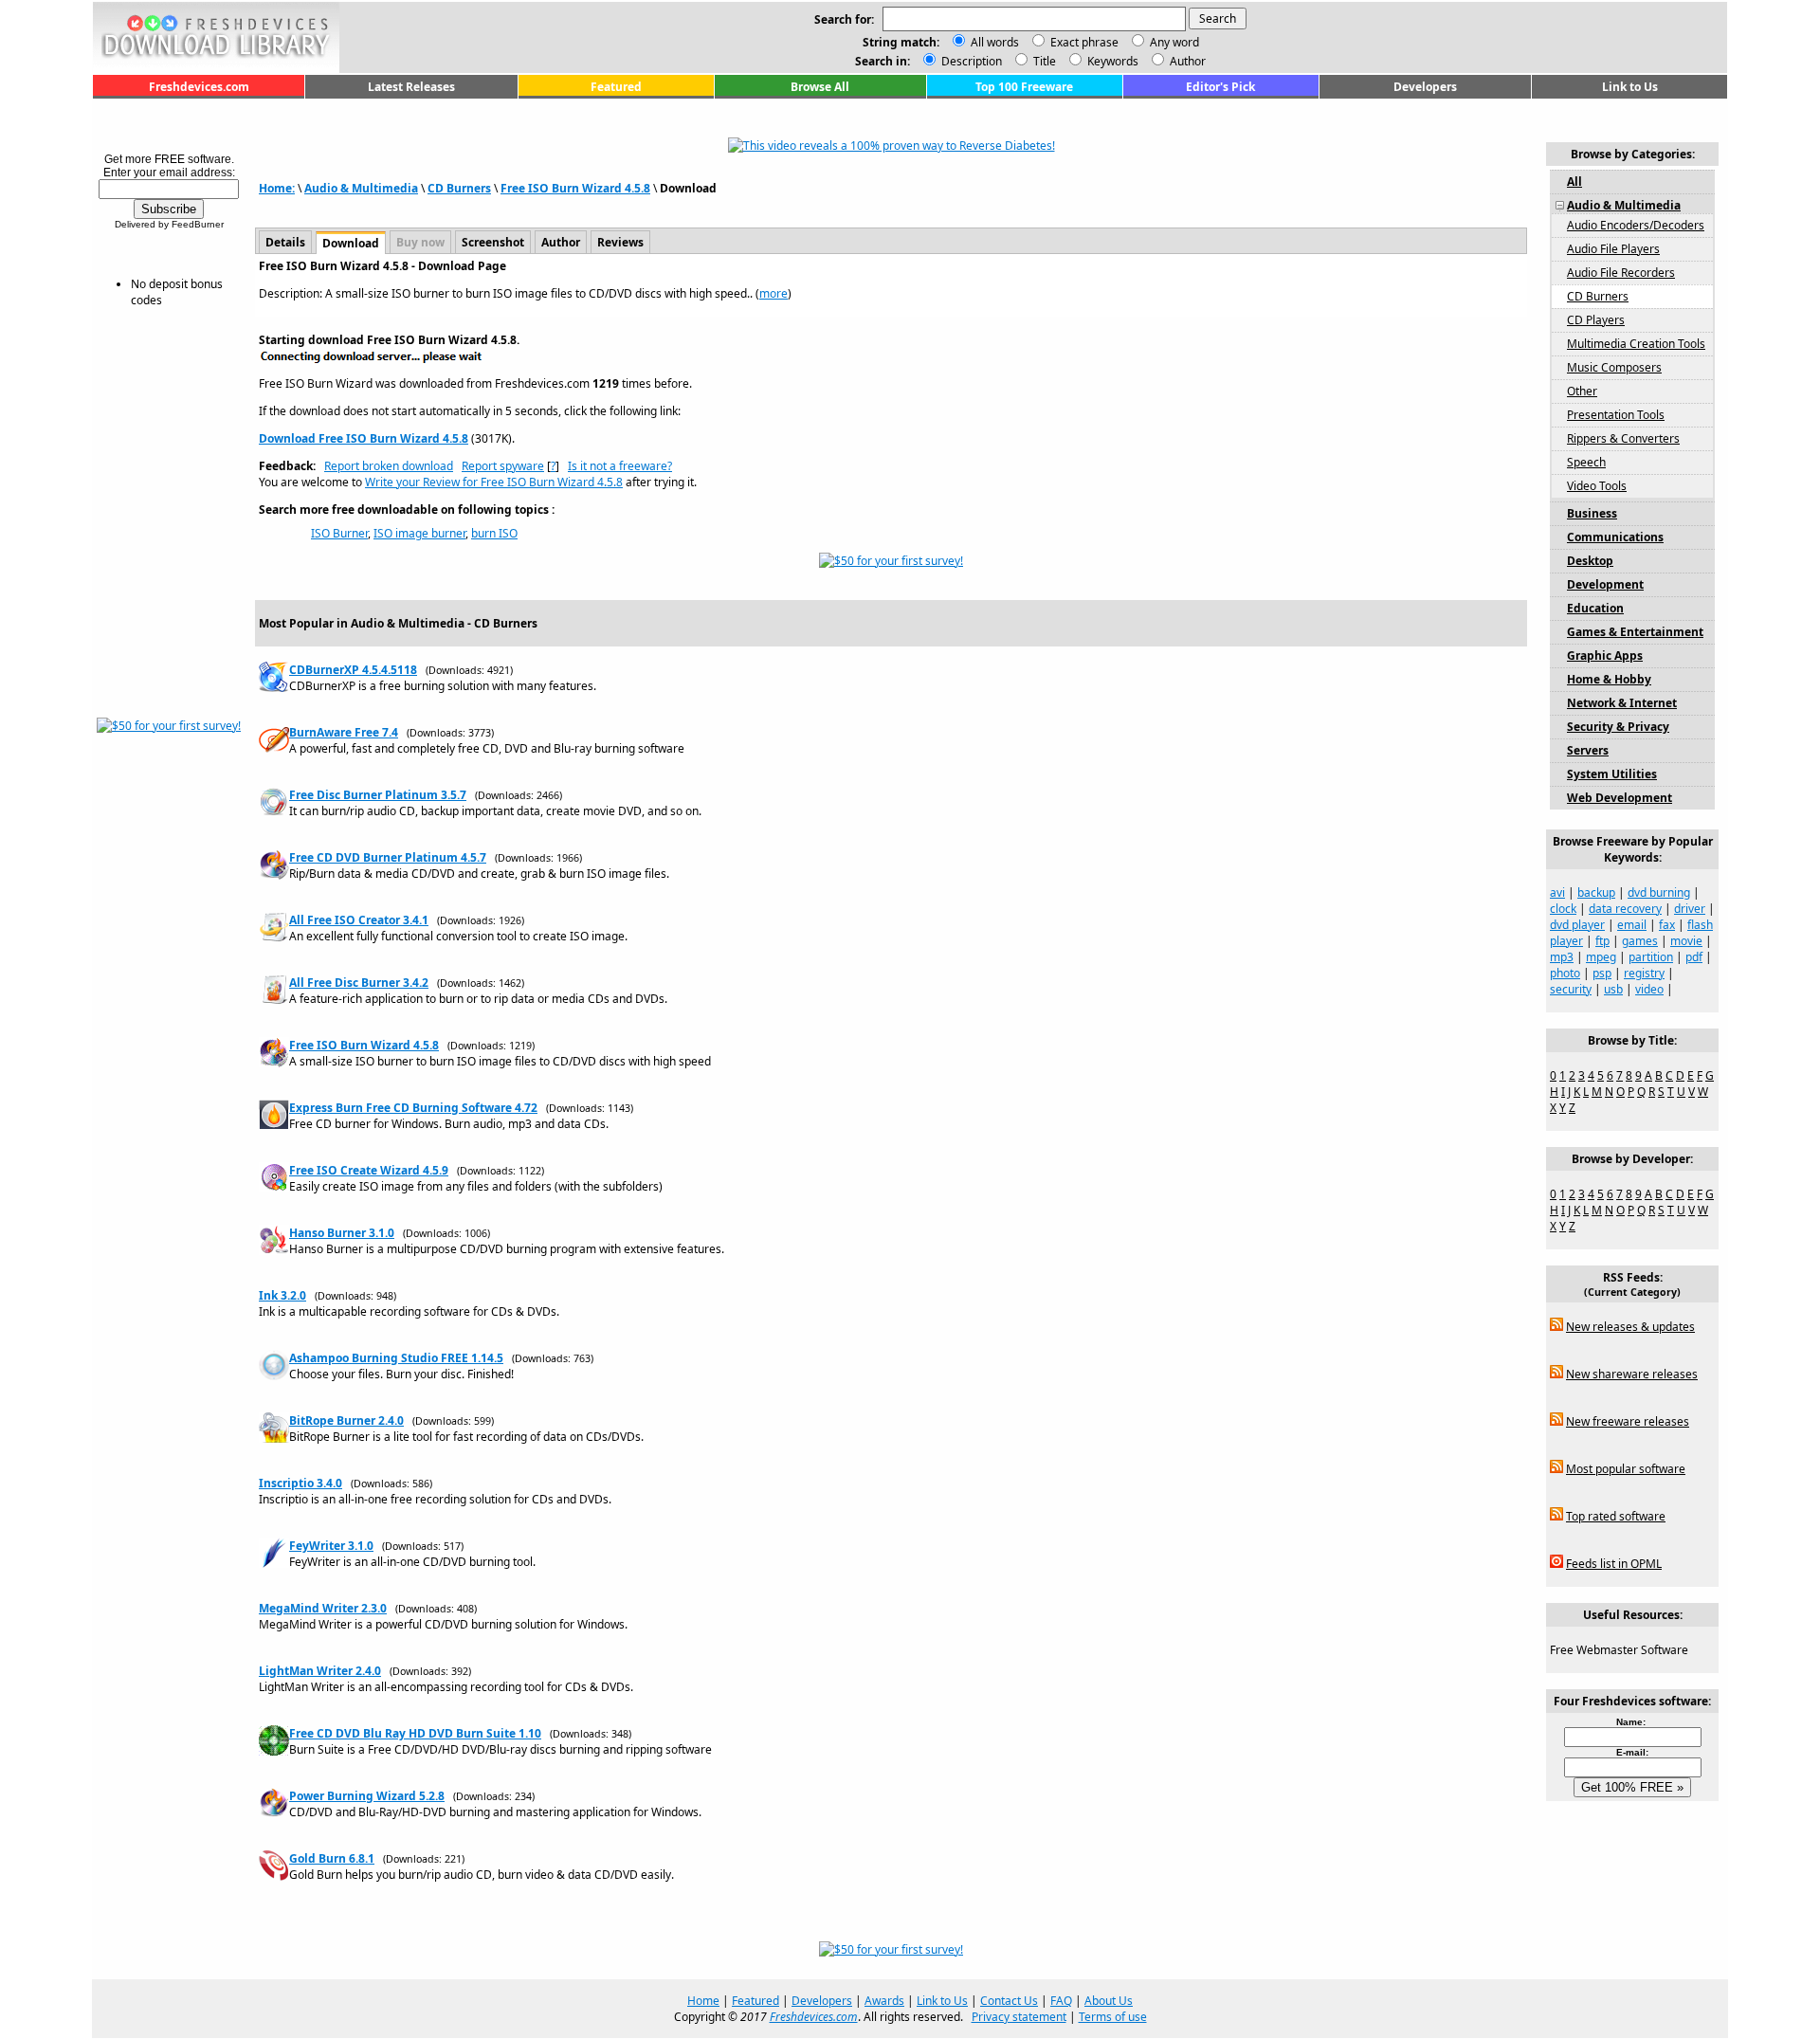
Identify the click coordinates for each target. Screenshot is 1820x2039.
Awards (884, 2001)
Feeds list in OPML (1614, 1564)
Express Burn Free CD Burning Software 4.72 (413, 1108)
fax (1667, 925)
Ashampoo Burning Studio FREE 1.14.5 (396, 1358)
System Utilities (1612, 774)
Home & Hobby (1609, 679)
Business (1592, 513)
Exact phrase (1084, 42)
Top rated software (1616, 1516)
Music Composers (1614, 367)
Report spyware (503, 466)
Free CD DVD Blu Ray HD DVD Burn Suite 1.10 (415, 1733)
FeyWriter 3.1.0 (331, 1546)
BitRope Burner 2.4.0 (346, 1420)
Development (1605, 584)
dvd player (1577, 925)
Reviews (620, 242)
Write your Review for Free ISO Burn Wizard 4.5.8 (494, 482)
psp (1602, 973)
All (1574, 182)
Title (1043, 61)
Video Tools (1597, 486)
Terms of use (1113, 2017)
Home (703, 2001)
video (1649, 989)
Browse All (820, 87)
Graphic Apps (1605, 655)
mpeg (1601, 957)
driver (1690, 909)
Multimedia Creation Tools (1636, 344)
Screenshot (493, 242)
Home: (277, 188)
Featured (616, 87)
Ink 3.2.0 (282, 1295)
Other (1582, 391)
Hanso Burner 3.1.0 (342, 1233)
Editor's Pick (1220, 87)
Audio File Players (1613, 249)
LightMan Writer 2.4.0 (320, 1671)
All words (995, 42)
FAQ (1061, 2001)
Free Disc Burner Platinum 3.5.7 (378, 795)
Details (285, 242)
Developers (1425, 87)
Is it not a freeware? (620, 466)
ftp (1602, 941)
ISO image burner (419, 533)
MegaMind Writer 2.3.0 (323, 1608)
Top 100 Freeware (1024, 87)
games (1640, 941)
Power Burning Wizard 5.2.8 (367, 1796)
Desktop (1590, 561)
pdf (1694, 957)
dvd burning (1659, 892)
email (1632, 925)
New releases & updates (1630, 1327)
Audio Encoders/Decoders (1636, 225)
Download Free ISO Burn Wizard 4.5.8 (364, 438)
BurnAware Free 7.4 (344, 732)
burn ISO (494, 533)
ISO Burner (339, 533)
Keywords (1111, 61)
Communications (1615, 537)
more (773, 293)
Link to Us (1630, 87)
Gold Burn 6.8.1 (332, 1858)
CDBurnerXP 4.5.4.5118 (353, 670)
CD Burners (459, 188)
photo (1565, 973)
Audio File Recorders (1621, 273)
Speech (1586, 462)
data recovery (1625, 909)
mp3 (1562, 957)
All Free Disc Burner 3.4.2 (359, 983)
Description (970, 61)
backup (1596, 892)
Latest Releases (411, 87)
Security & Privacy (1618, 727)
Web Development (1620, 798)
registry (1644, 973)
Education (1595, 608)
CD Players (1596, 320)
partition (1651, 957)
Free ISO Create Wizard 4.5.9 (369, 1170)
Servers (1588, 750)
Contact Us (1009, 2001)
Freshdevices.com (199, 87)
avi (1557, 892)
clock (1563, 909)
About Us (1109, 2001)
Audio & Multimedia (361, 188)
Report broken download (389, 466)
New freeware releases (1628, 1421)
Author (1186, 61)
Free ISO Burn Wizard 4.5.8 (575, 188)
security (1571, 989)
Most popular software (1626, 1469)
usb (1613, 989)
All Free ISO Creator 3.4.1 (359, 920)
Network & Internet (1622, 703)
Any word (1174, 42)
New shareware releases (1632, 1374)
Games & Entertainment (1635, 632)
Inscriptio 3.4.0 (300, 1483)
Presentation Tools (1616, 415)
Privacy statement (1019, 2017)
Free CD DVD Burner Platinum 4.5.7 (388, 857)
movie (1686, 941)
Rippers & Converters (1623, 438)
